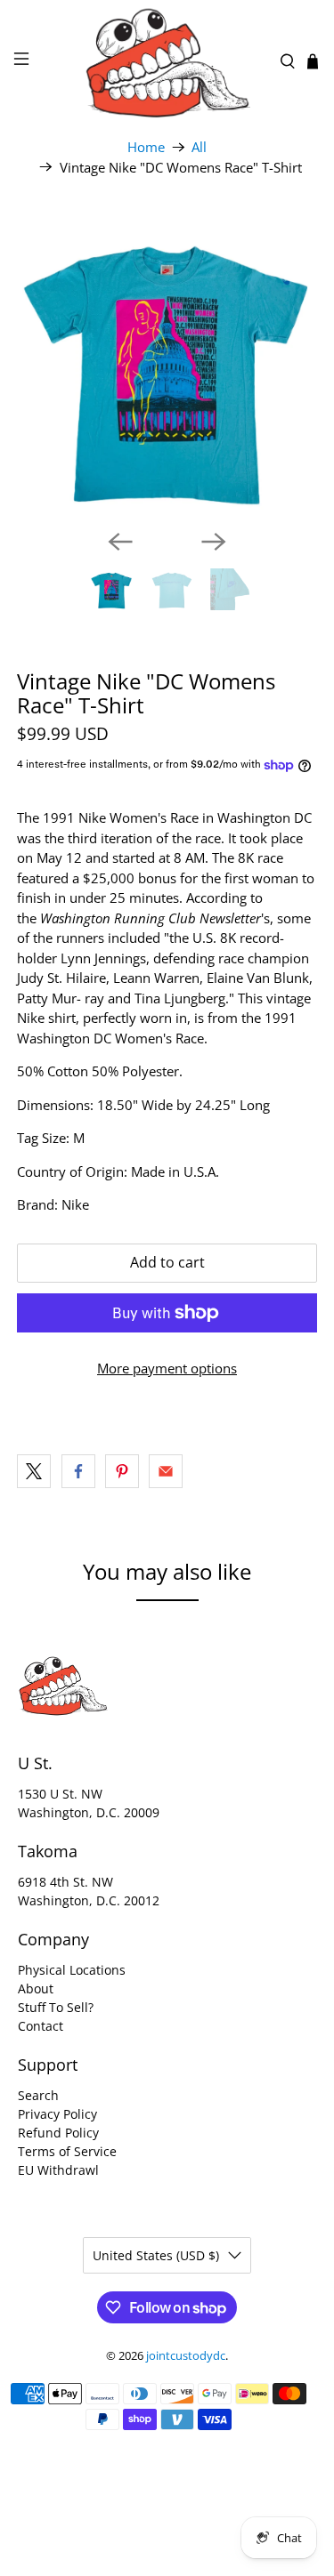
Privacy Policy (57, 2114)
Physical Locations (72, 1970)
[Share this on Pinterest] (122, 1471)
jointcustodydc (186, 2356)
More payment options (167, 1368)
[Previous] (120, 542)
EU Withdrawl (58, 2170)
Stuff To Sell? (56, 2007)
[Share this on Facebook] (78, 1471)
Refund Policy (58, 2133)
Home (146, 147)
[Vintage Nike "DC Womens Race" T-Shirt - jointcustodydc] (167, 366)
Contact (41, 2026)
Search (38, 2095)
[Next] (214, 542)
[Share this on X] (34, 1471)
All (199, 147)
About (36, 1988)
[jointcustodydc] (167, 61)
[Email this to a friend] (166, 1471)
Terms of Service (67, 2151)
